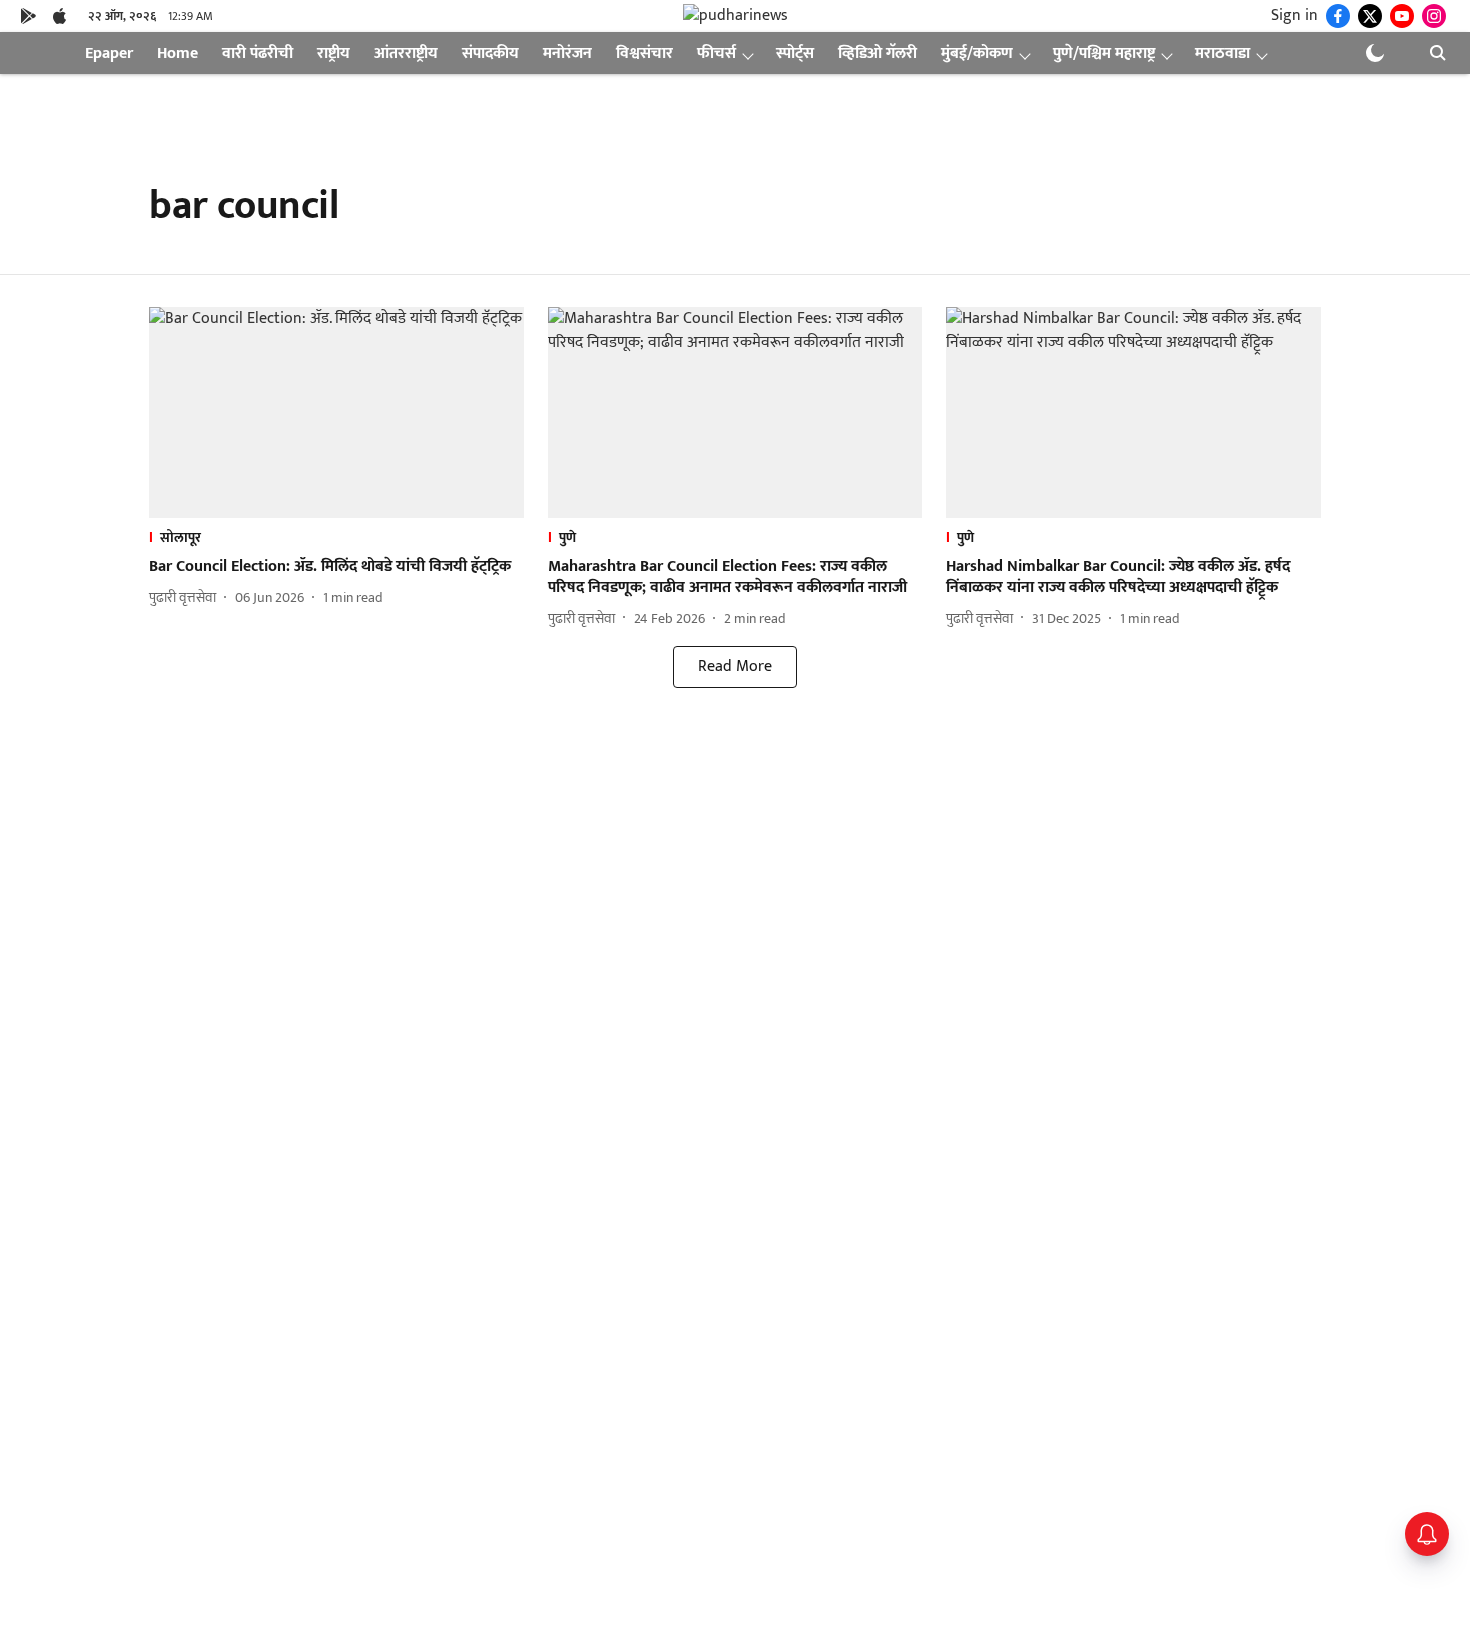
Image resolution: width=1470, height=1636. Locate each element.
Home (177, 53)
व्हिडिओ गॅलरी (877, 53)
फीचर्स (716, 53)
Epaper (109, 53)
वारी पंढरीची (257, 53)
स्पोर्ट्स (795, 53)
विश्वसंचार (644, 53)
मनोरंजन (567, 53)
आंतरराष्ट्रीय (406, 53)
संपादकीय (490, 53)
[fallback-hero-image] (336, 412)
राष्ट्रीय (333, 53)
